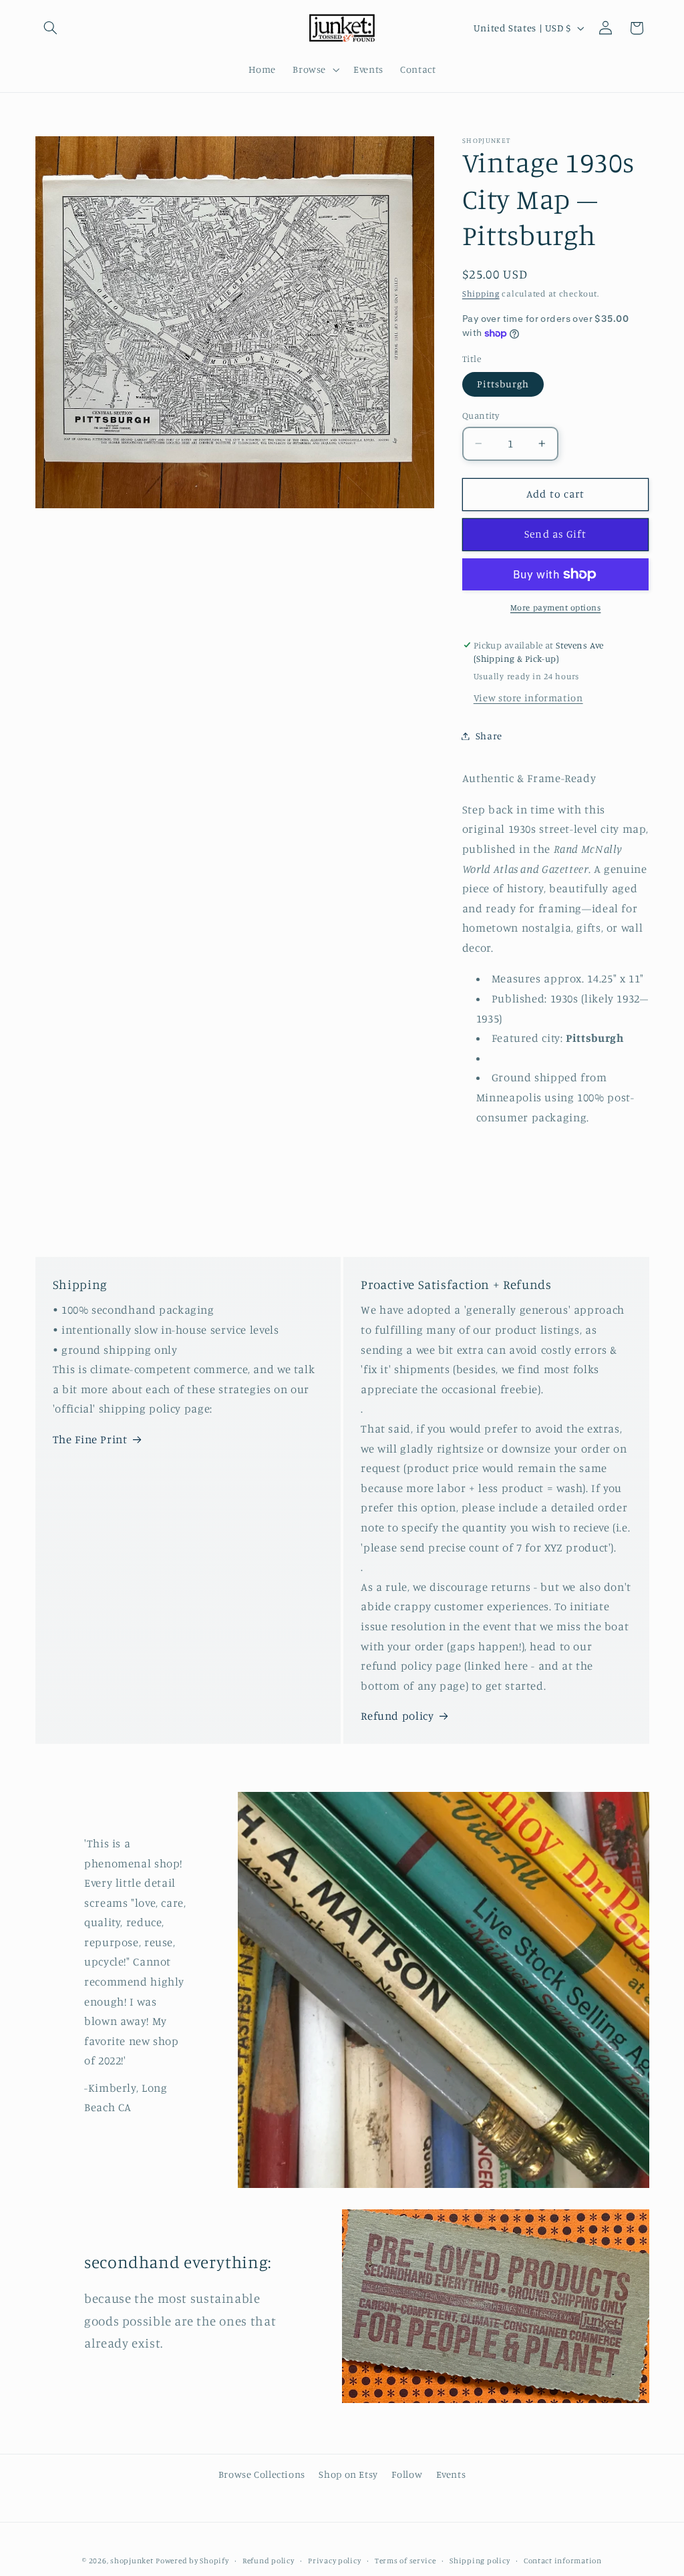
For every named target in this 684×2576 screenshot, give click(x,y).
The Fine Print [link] (90, 1439)
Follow (407, 2474)
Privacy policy (334, 2561)
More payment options (556, 607)
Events (451, 2474)
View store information (528, 698)
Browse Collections (262, 2474)
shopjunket (132, 2561)
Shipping (481, 294)
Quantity (481, 415)
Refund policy (397, 1716)
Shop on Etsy (348, 2474)
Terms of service (405, 2561)
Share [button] (489, 736)
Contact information (563, 2561)
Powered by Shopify (192, 2561)
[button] (51, 28)
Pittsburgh (503, 384)
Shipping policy (480, 2561)
